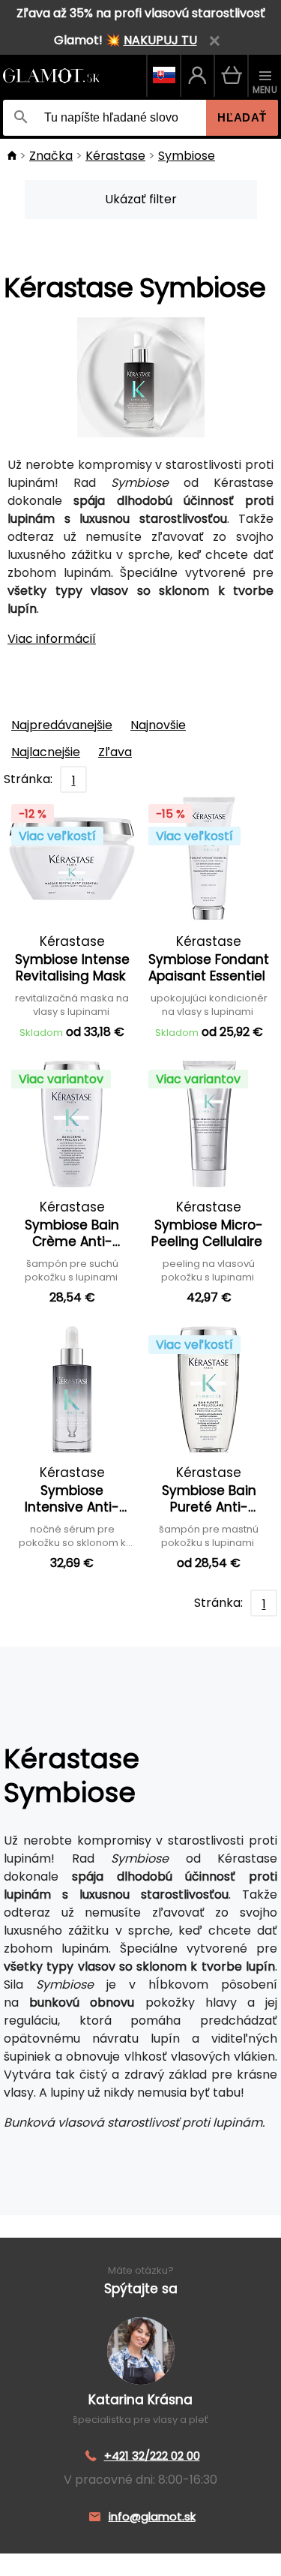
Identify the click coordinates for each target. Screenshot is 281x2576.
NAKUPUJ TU (160, 40)
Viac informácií (52, 639)
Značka (51, 156)
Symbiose (187, 156)
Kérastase (115, 156)
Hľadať (242, 117)
